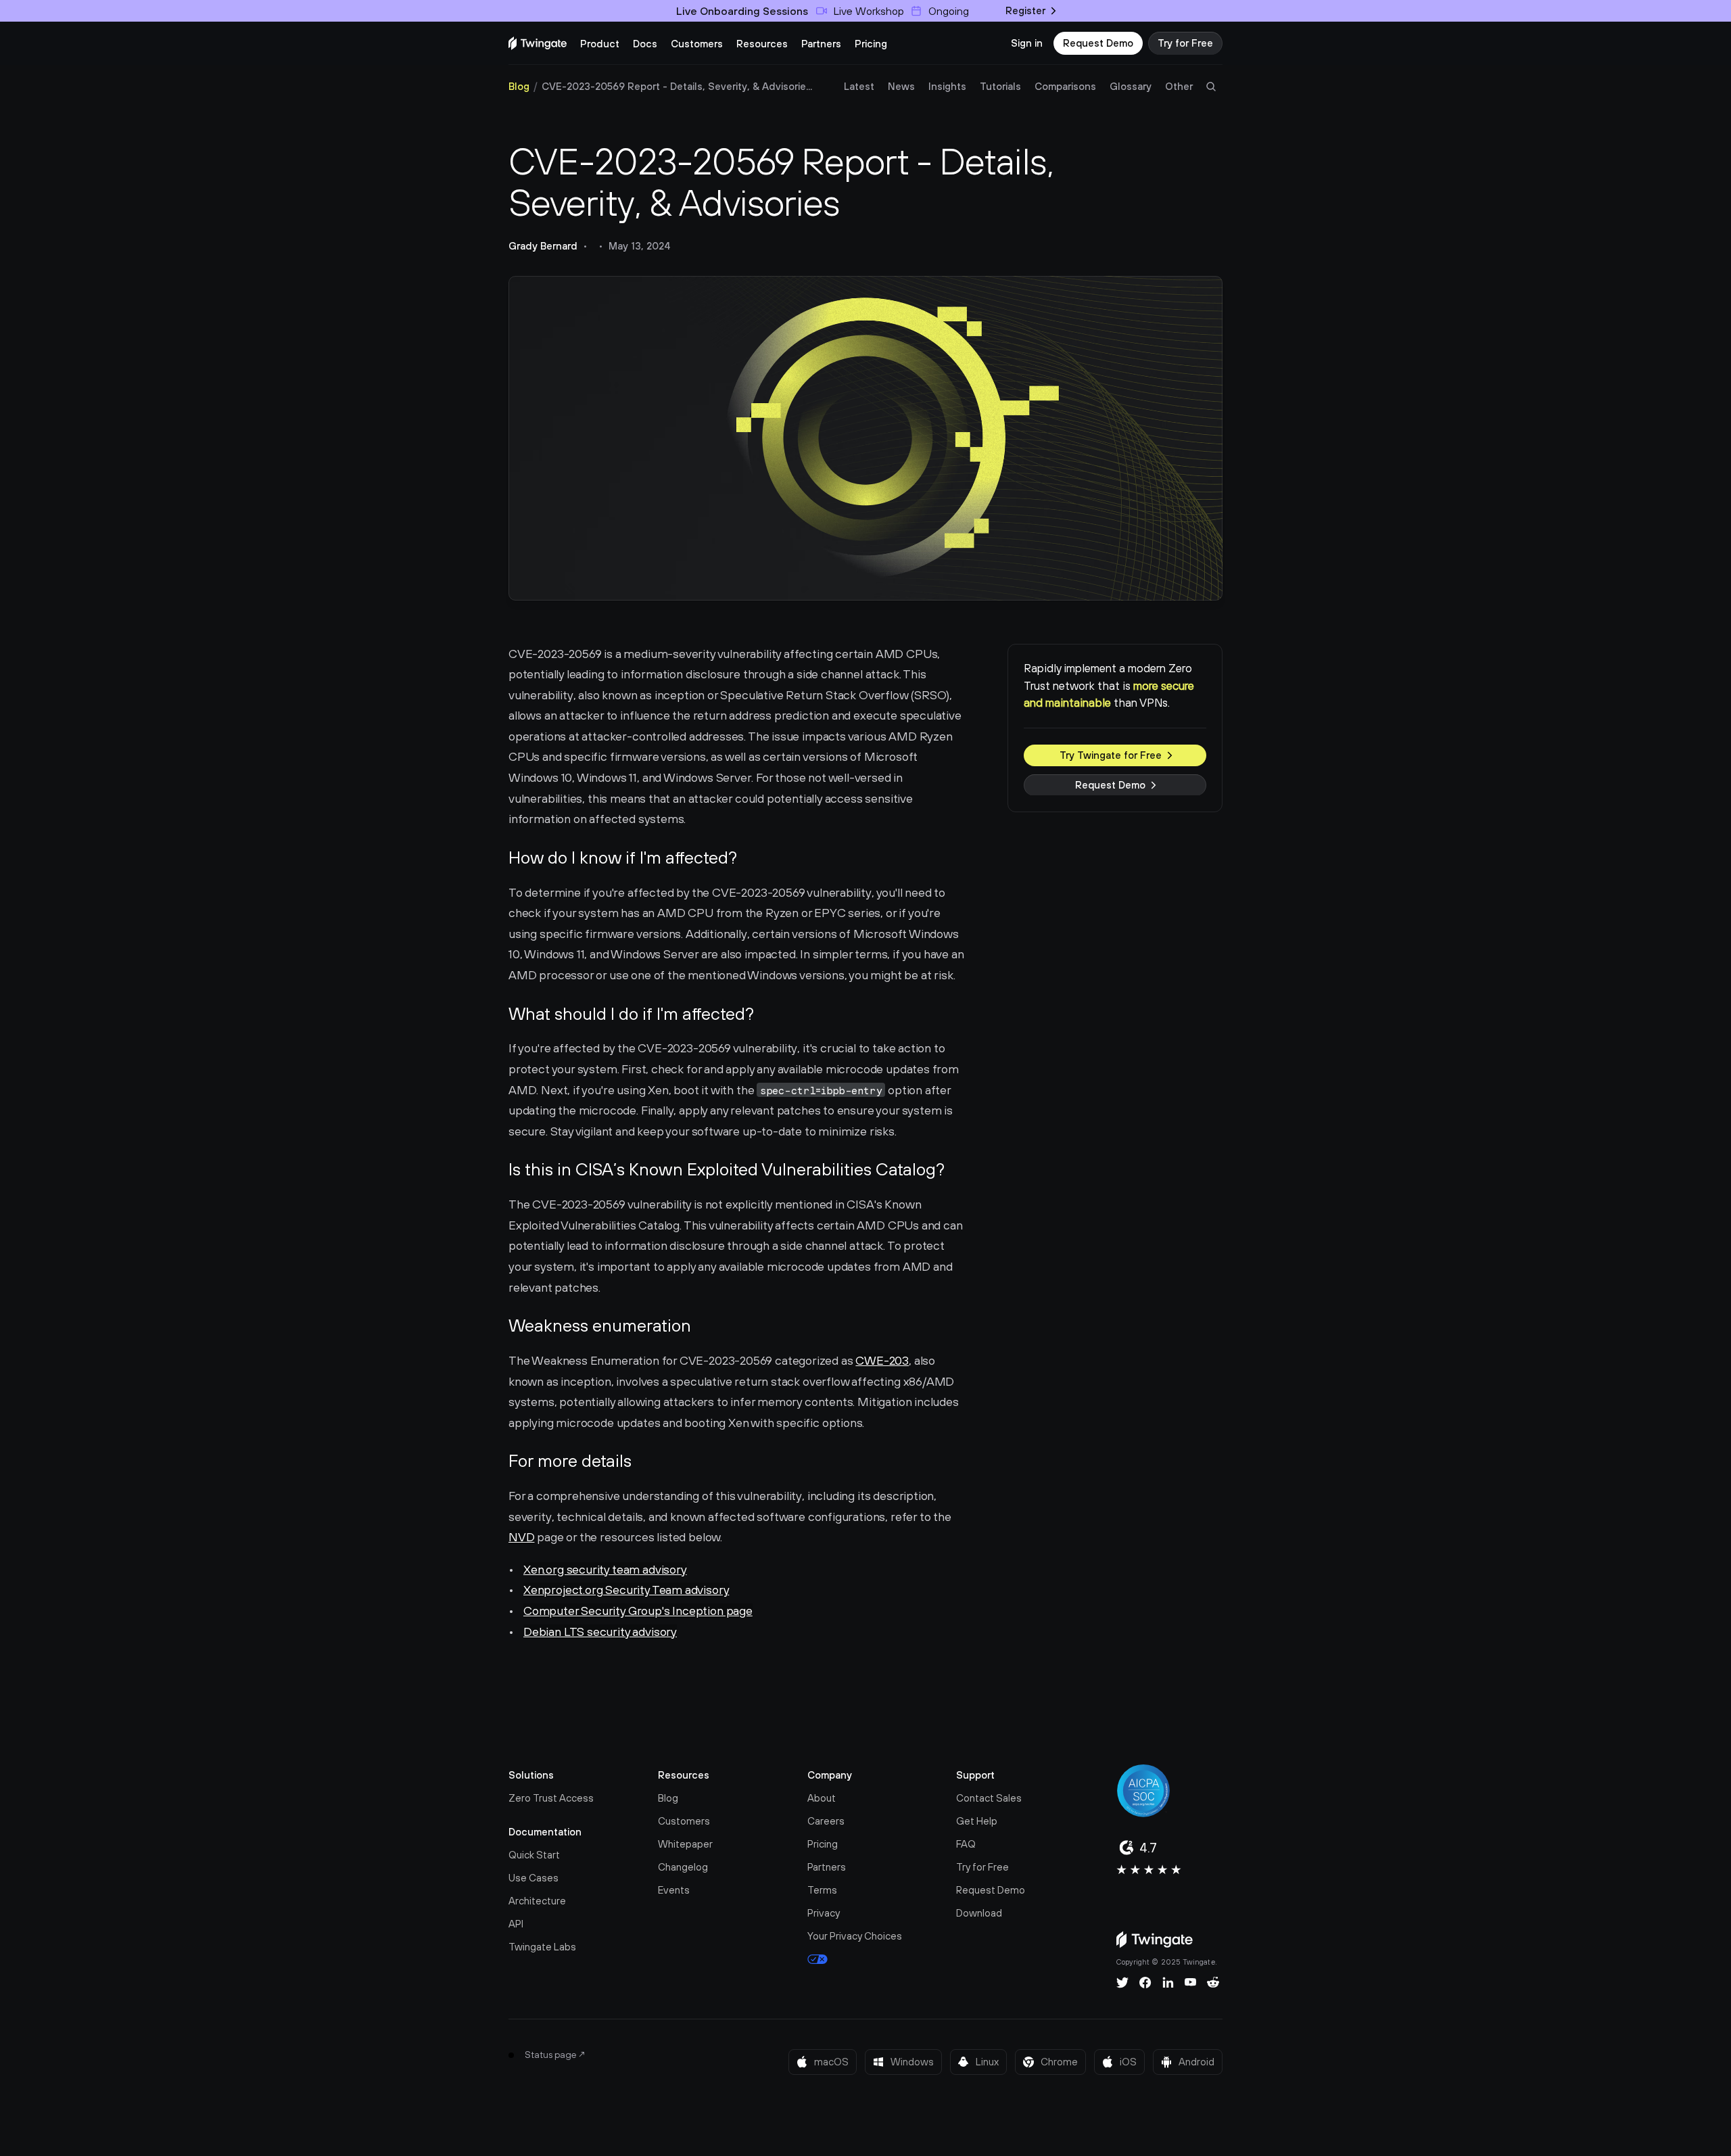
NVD (521, 1537)
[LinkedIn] (1168, 1982)
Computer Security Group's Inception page (638, 1611)
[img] (538, 43)
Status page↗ (555, 2055)
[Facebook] (1145, 1982)
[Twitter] (1122, 1982)
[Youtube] (1190, 1982)
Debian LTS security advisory (600, 1632)
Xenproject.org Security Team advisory (626, 1590)
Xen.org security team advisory (605, 1569)
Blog (519, 86)
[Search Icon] (1211, 87)
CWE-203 (882, 1360)
